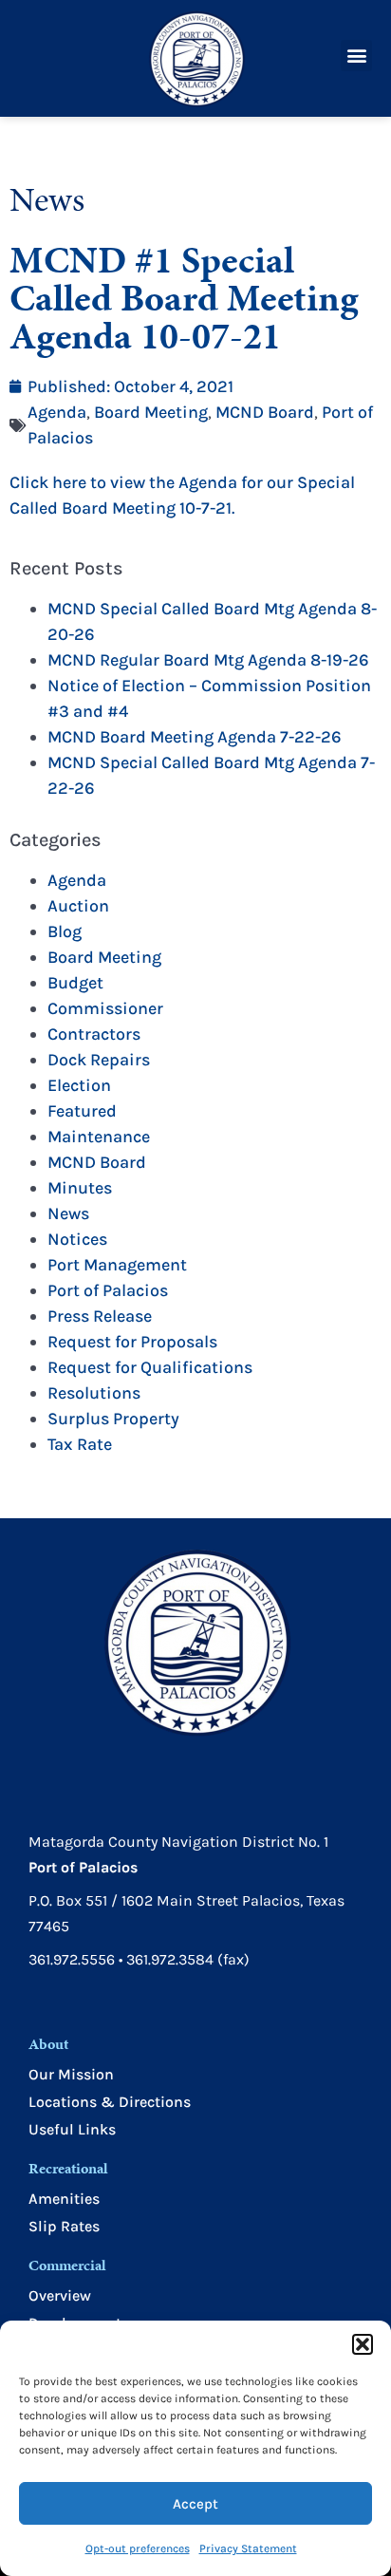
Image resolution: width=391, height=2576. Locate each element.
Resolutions (94, 1393)
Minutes (80, 1188)
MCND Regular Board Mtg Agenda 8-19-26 (208, 660)
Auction (78, 906)
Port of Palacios (108, 1290)
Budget (75, 983)
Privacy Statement (248, 2548)
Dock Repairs (99, 1060)
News (68, 1213)
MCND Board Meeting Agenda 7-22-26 (195, 737)
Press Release (100, 1316)
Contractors (94, 1034)
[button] (363, 2344)
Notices (77, 1239)
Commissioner (105, 1008)
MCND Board (265, 412)
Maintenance (99, 1137)
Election (79, 1085)
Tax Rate (80, 1444)
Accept (195, 2504)
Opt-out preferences (138, 2548)
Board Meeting (151, 412)
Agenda (57, 412)
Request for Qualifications (150, 1367)
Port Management (117, 1265)
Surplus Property (113, 1419)
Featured (82, 1111)
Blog (65, 931)
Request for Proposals (132, 1342)
